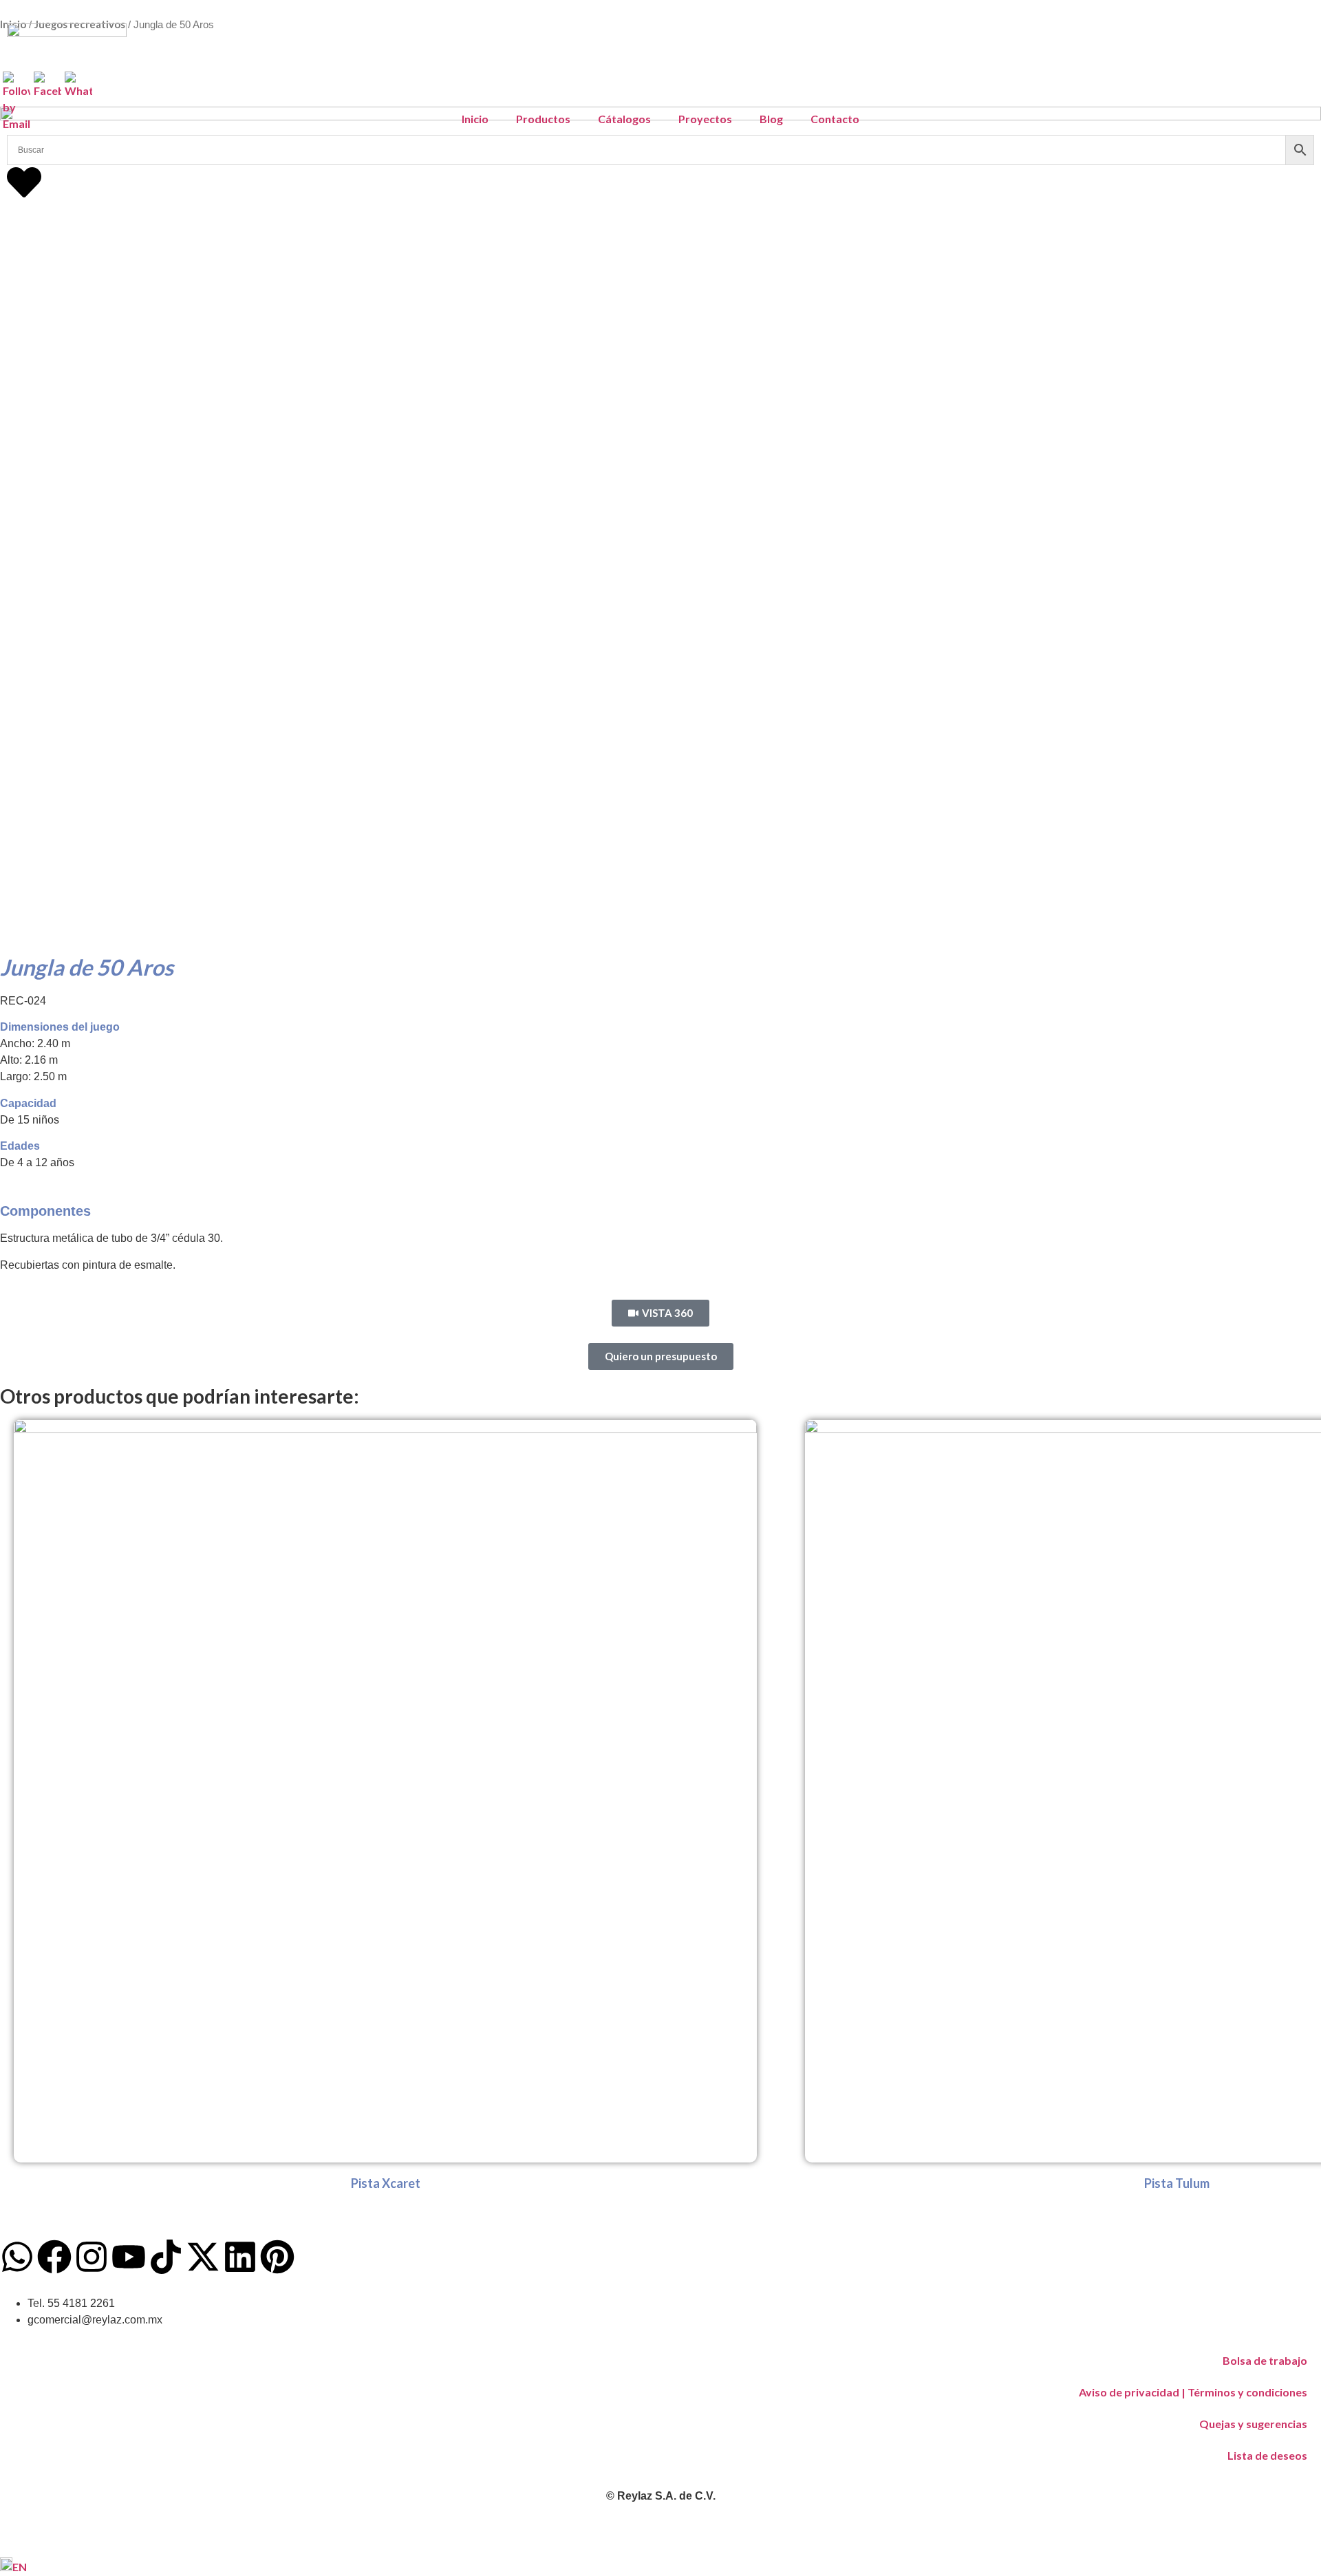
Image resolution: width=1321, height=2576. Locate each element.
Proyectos (705, 119)
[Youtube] (129, 2257)
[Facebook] (54, 2257)
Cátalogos (624, 119)
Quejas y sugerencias (1253, 2424)
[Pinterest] (277, 2257)
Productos (543, 119)
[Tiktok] (166, 2257)
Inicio (475, 119)
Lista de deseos (1267, 2455)
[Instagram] (92, 2257)
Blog (771, 119)
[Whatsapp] (17, 2257)
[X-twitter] (203, 2257)
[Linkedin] (240, 2257)
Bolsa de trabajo (1265, 2360)
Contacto (835, 119)
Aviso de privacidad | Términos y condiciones (1193, 2392)
